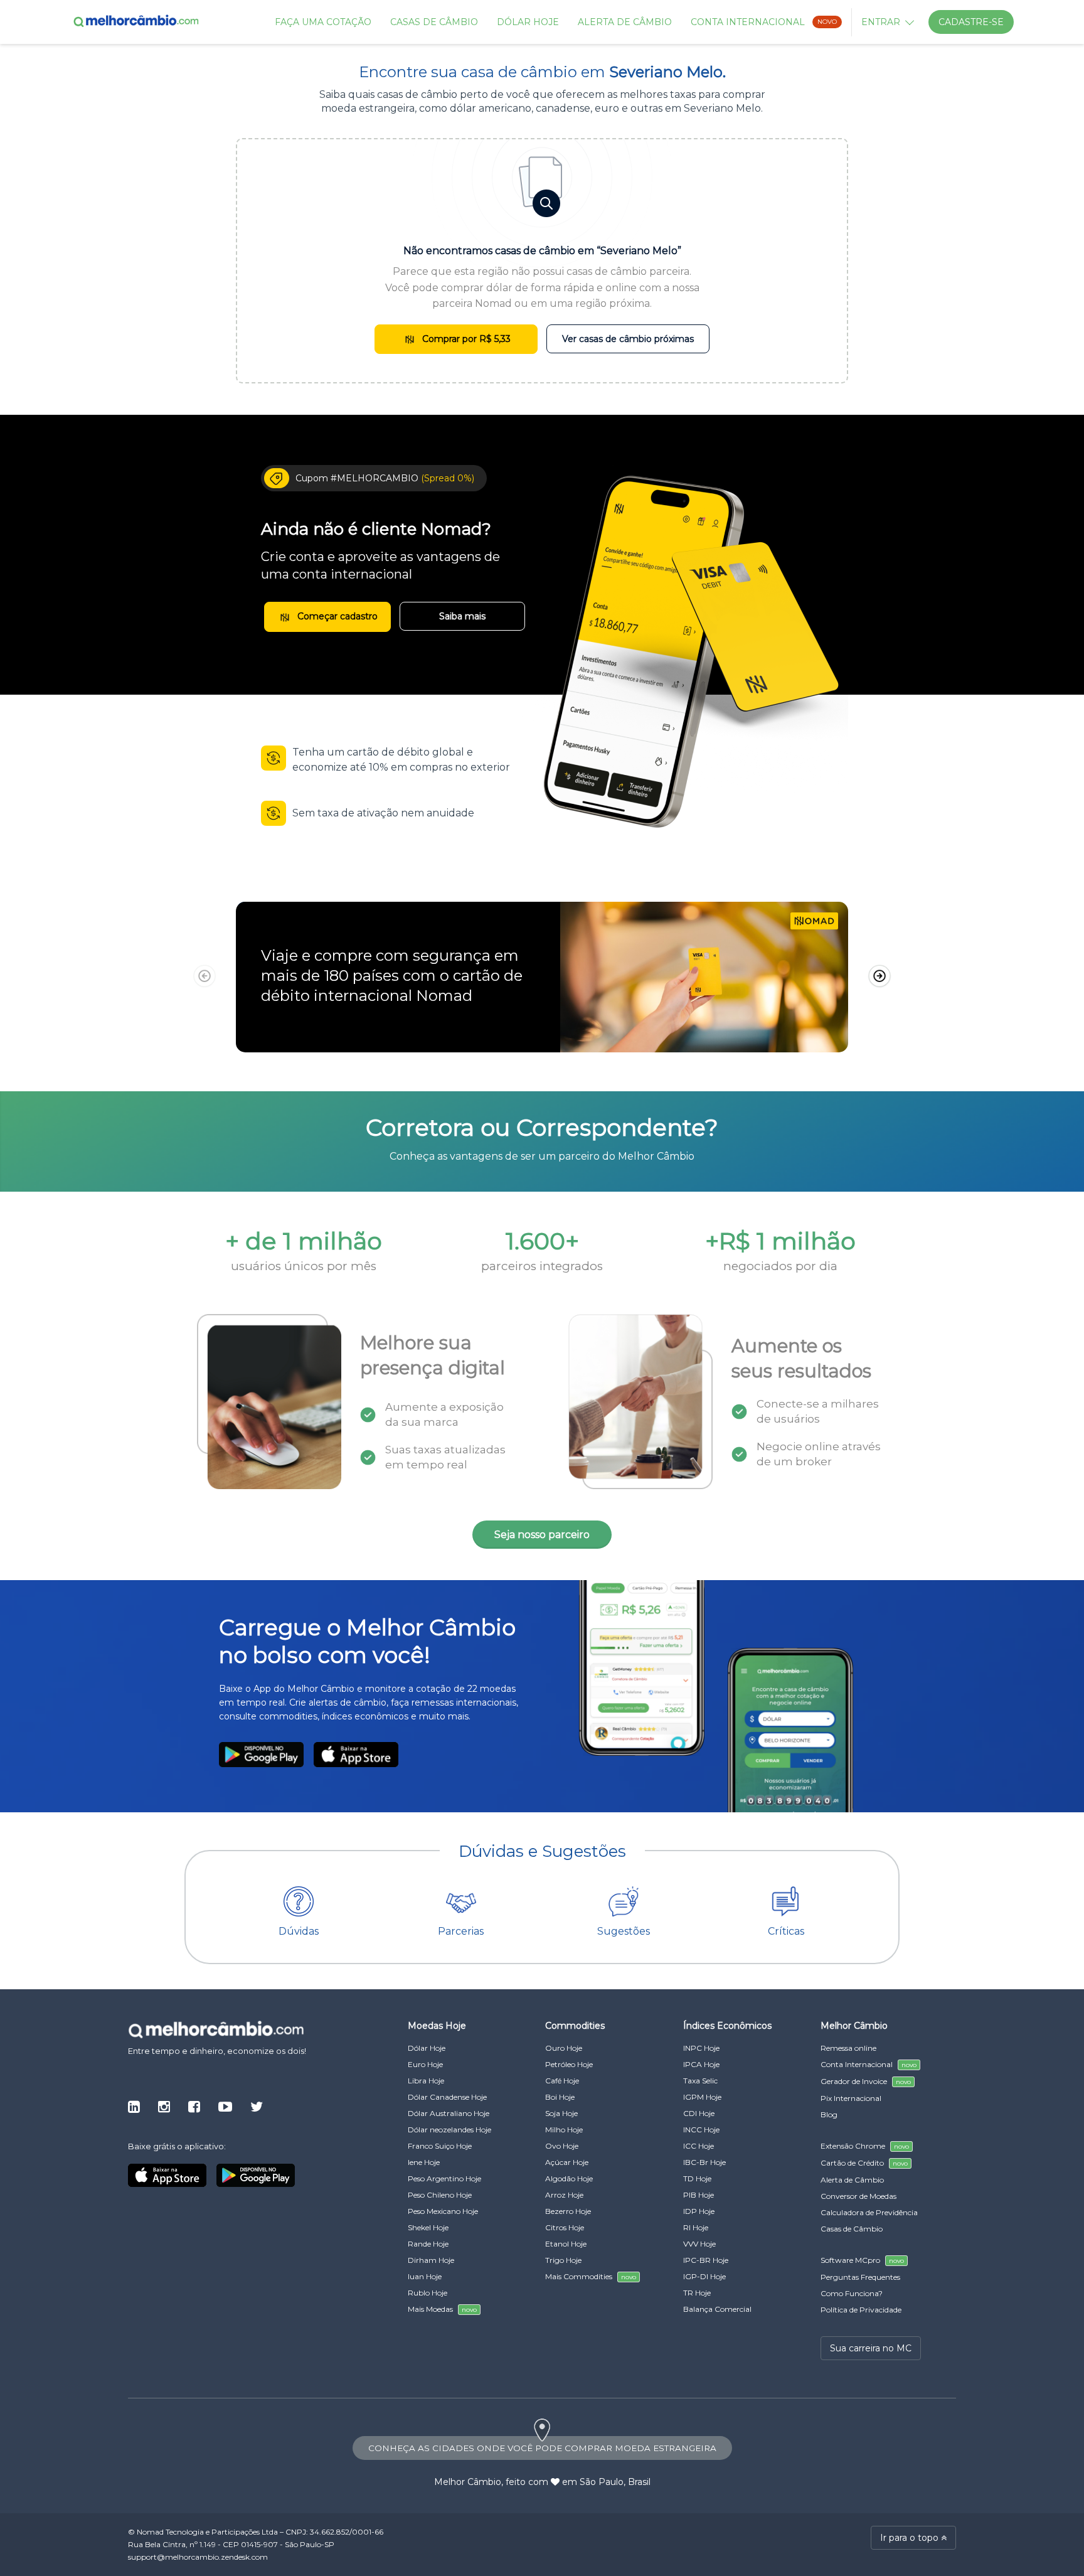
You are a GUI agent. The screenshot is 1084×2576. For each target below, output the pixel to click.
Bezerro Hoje (568, 2211)
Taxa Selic (700, 2081)
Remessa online (848, 2048)
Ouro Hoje (564, 2048)
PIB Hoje (699, 2195)
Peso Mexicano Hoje (443, 2211)
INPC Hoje (701, 2048)
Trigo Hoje (563, 2260)
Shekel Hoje (428, 2227)
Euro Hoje (425, 2064)
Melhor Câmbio (468, 2482)
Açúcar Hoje (567, 2162)
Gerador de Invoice (866, 2081)
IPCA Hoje (701, 2064)
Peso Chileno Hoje (440, 2195)
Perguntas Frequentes (860, 2277)
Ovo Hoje (562, 2146)
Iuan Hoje (425, 2276)
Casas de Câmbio (434, 22)
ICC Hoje (699, 2146)
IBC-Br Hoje (704, 2162)
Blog (829, 2114)
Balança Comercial (717, 2309)
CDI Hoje (699, 2113)
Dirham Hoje (431, 2260)
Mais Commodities (591, 2276)
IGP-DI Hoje (704, 2276)
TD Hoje (697, 2178)
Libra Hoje (426, 2081)
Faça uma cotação (323, 22)
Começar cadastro (336, 616)
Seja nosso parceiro (542, 1535)
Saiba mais (462, 616)
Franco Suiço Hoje (440, 2146)
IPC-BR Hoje (706, 2260)
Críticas (786, 1931)
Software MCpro (862, 2260)
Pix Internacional (851, 2098)
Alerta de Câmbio (625, 22)
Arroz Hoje (564, 2195)
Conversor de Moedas (858, 2196)
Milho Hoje (564, 2130)
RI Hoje (696, 2227)
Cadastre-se (971, 22)
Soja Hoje (561, 2113)
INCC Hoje (701, 2130)
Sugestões (624, 1931)
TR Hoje (697, 2293)
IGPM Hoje (702, 2097)
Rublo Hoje (428, 2293)
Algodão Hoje (569, 2178)
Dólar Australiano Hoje (449, 2113)
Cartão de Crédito (864, 2163)
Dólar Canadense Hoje (447, 2097)
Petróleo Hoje (569, 2064)
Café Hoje (562, 2081)
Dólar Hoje (528, 22)
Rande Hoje (428, 2244)
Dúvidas (299, 1931)
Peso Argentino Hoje (444, 2178)
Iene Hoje (424, 2162)
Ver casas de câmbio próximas (628, 339)
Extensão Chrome (865, 2146)
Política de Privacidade (861, 2310)
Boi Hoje (560, 2097)
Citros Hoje (565, 2227)
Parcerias (461, 1931)
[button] (879, 976)
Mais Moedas (442, 2309)
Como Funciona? (852, 2293)
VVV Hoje (699, 2244)
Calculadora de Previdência (869, 2212)
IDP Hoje (699, 2211)
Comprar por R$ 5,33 (465, 339)
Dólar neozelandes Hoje (449, 2130)
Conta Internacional (764, 22)
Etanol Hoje (566, 2244)
